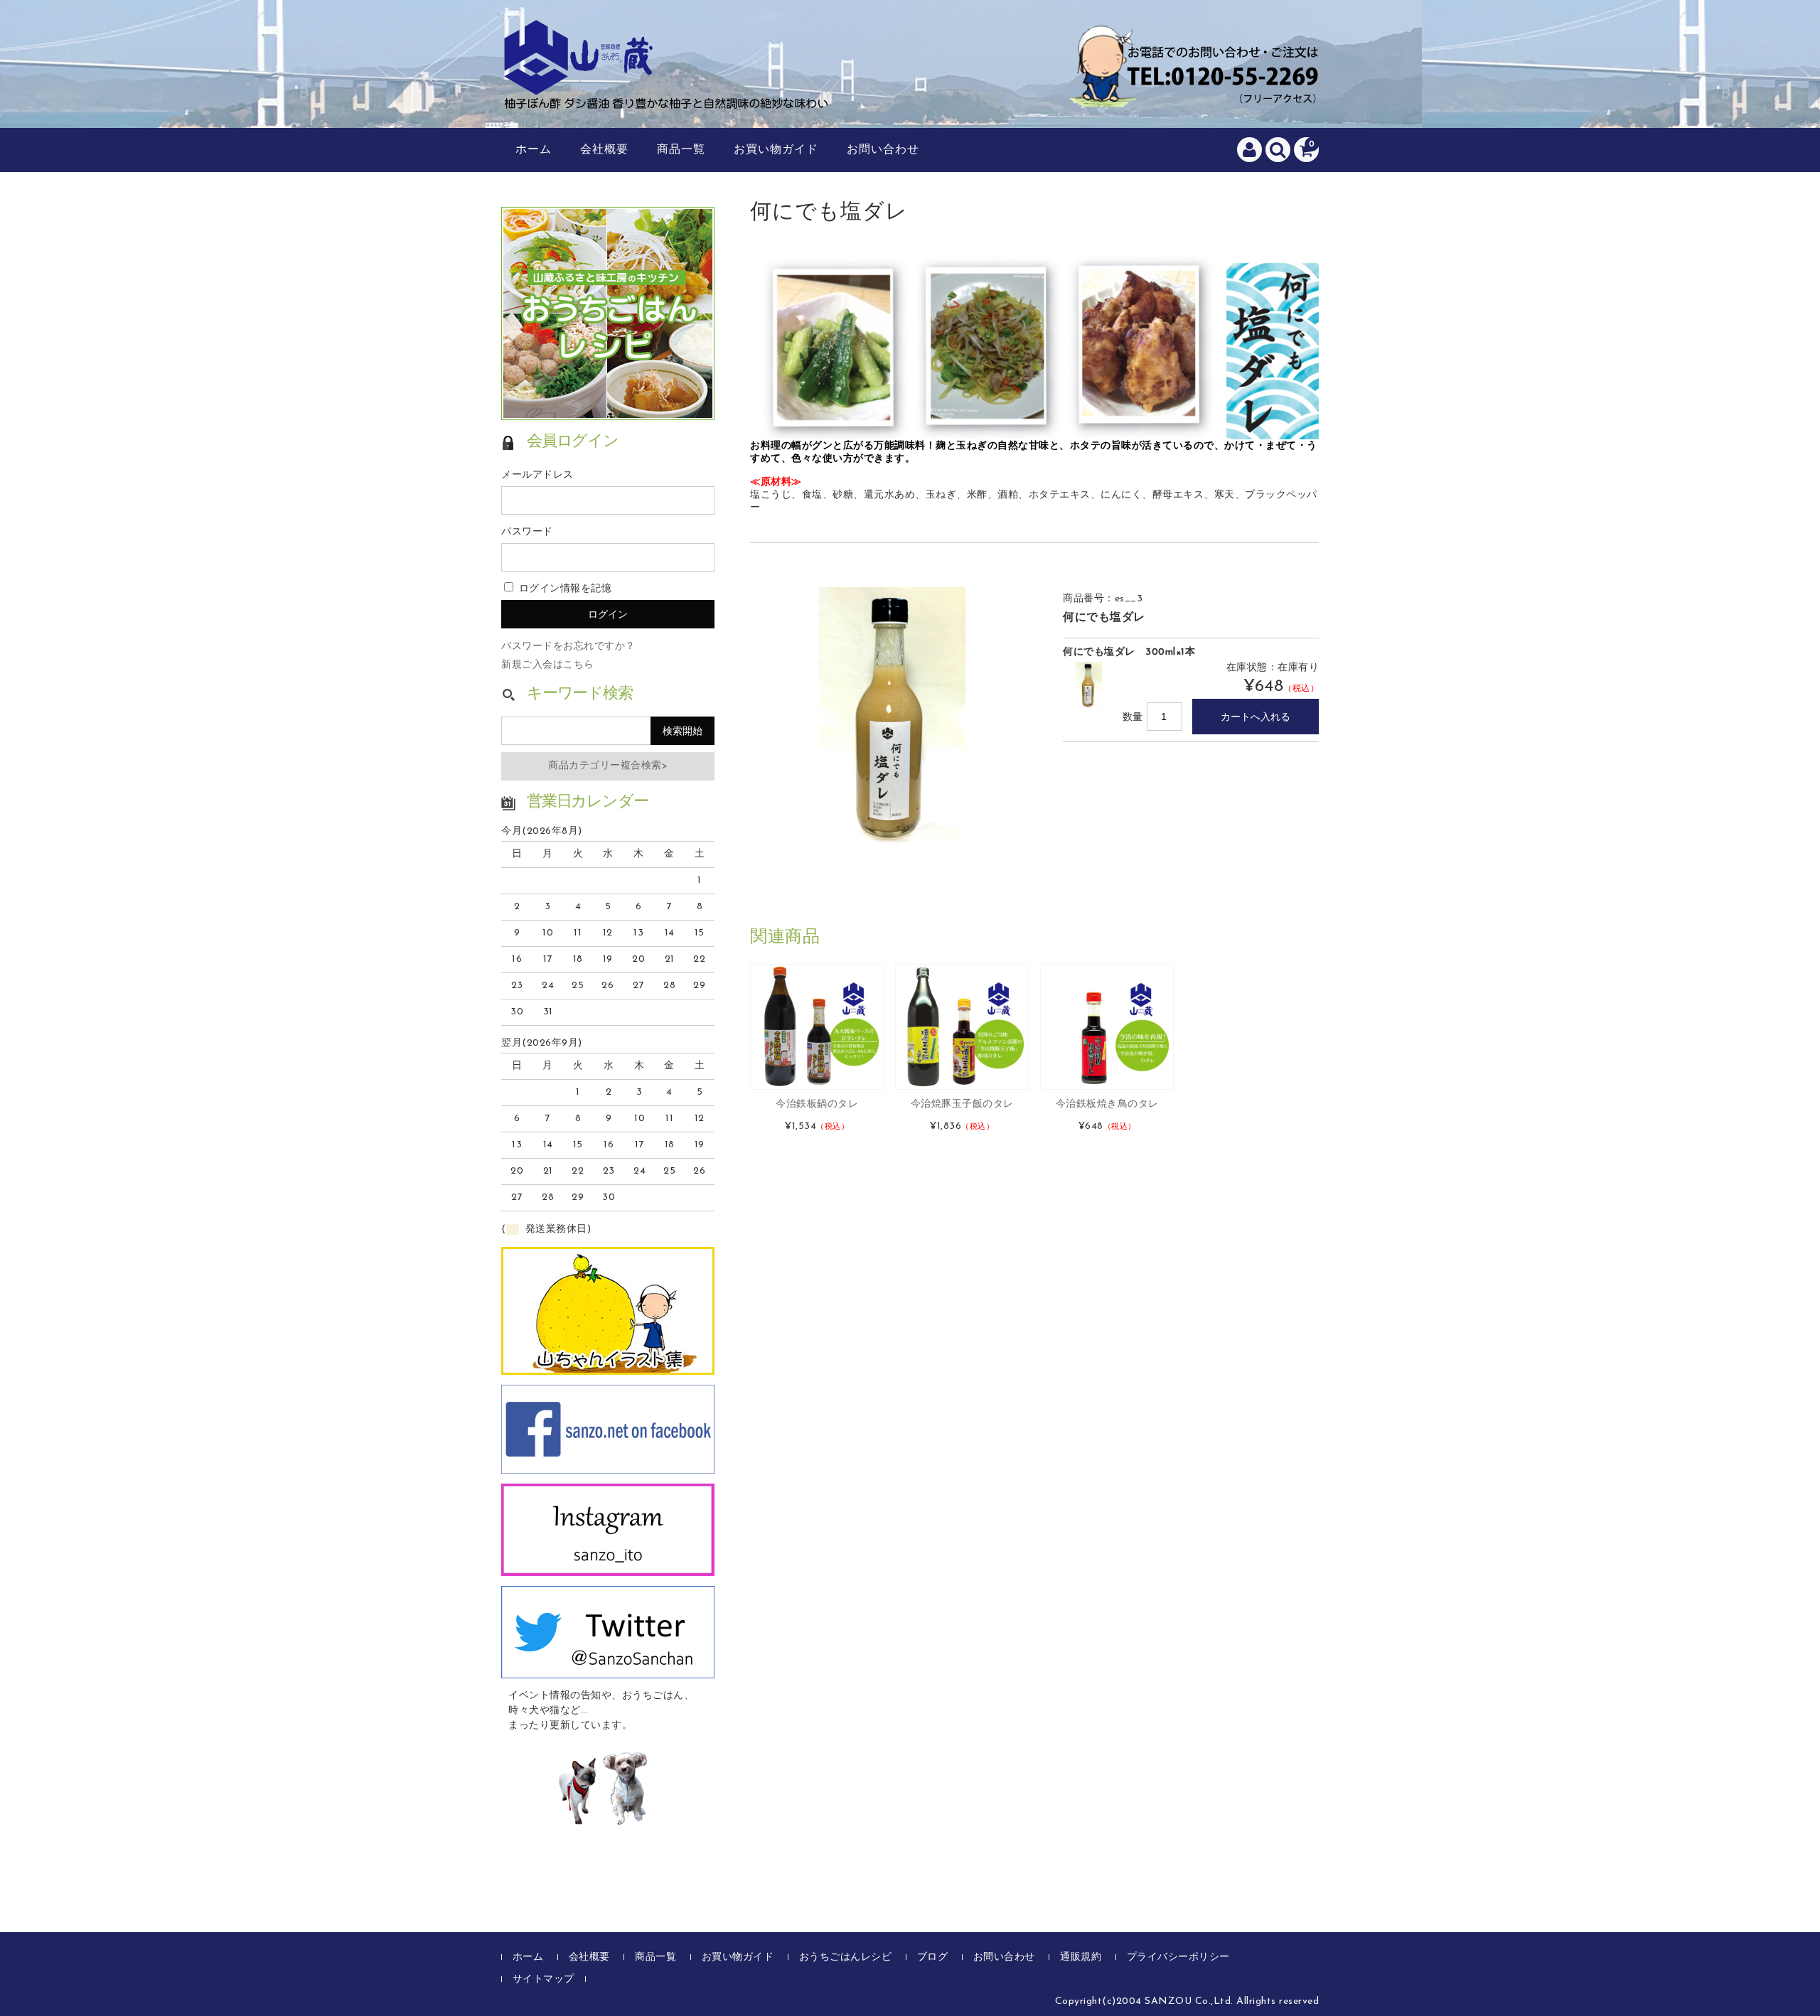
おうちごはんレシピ (846, 1957)
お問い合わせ (883, 150)
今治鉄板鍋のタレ (817, 1104)
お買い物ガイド (776, 150)
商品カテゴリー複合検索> (608, 766)
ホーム (534, 150)
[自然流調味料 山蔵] (668, 95)
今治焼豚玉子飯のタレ (962, 1104)
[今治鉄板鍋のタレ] (817, 1027)
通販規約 (1081, 1957)
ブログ (933, 1957)
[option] (892, 720)
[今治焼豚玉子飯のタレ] (962, 1027)
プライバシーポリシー (1178, 1957)
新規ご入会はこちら (548, 665)
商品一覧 (681, 150)
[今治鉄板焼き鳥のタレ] (1107, 1027)
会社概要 (604, 150)
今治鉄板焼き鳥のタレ (1107, 1104)
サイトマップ (544, 1979)
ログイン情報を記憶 (563, 589)
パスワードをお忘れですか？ (568, 647)
